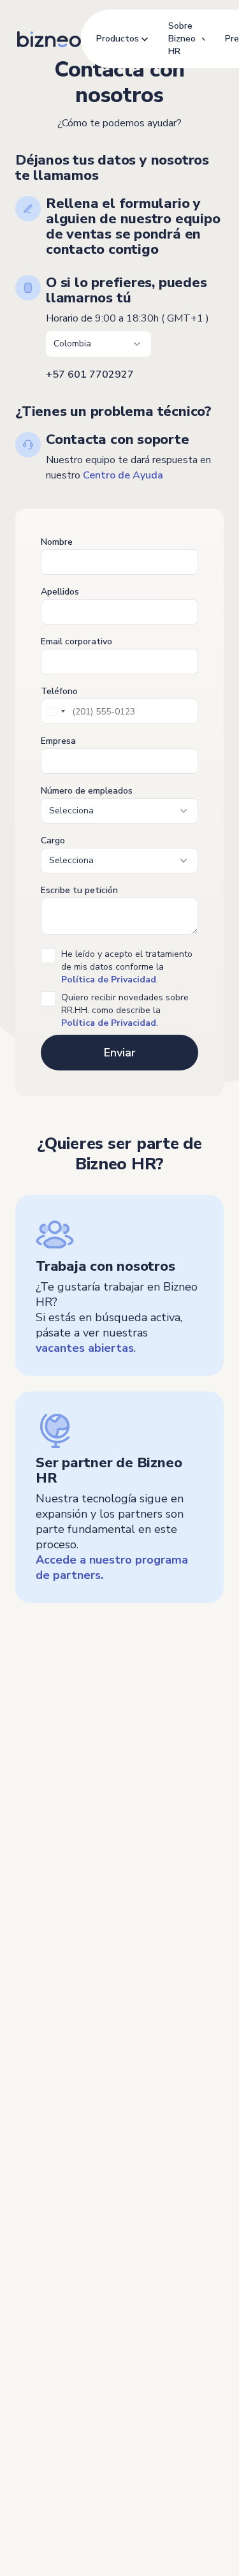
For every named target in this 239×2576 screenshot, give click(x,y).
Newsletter (38, 2141)
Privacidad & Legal (49, 2492)
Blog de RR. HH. (47, 2095)
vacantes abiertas (85, 1348)
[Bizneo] (49, 39)
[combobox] (55, 711)
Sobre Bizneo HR (182, 39)
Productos (118, 39)
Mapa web (127, 2492)
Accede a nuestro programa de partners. (112, 1567)
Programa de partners (60, 2118)
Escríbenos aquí (62, 2312)
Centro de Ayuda (123, 475)
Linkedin (49, 2204)
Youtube (51, 2227)
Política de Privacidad (109, 1023)
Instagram (51, 2250)
